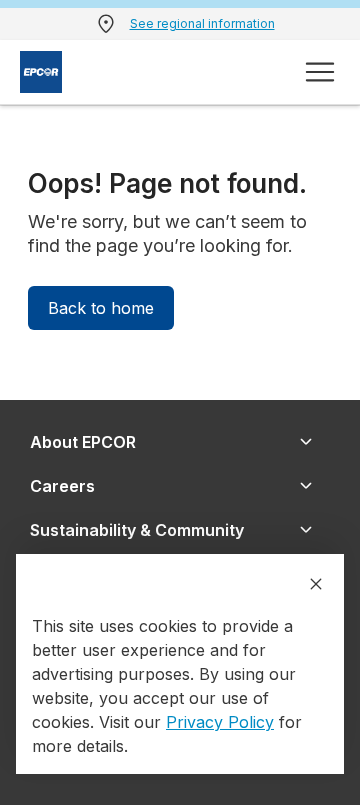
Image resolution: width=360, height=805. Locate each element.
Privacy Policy (220, 722)
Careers (62, 486)
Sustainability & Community (137, 530)
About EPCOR (83, 442)
